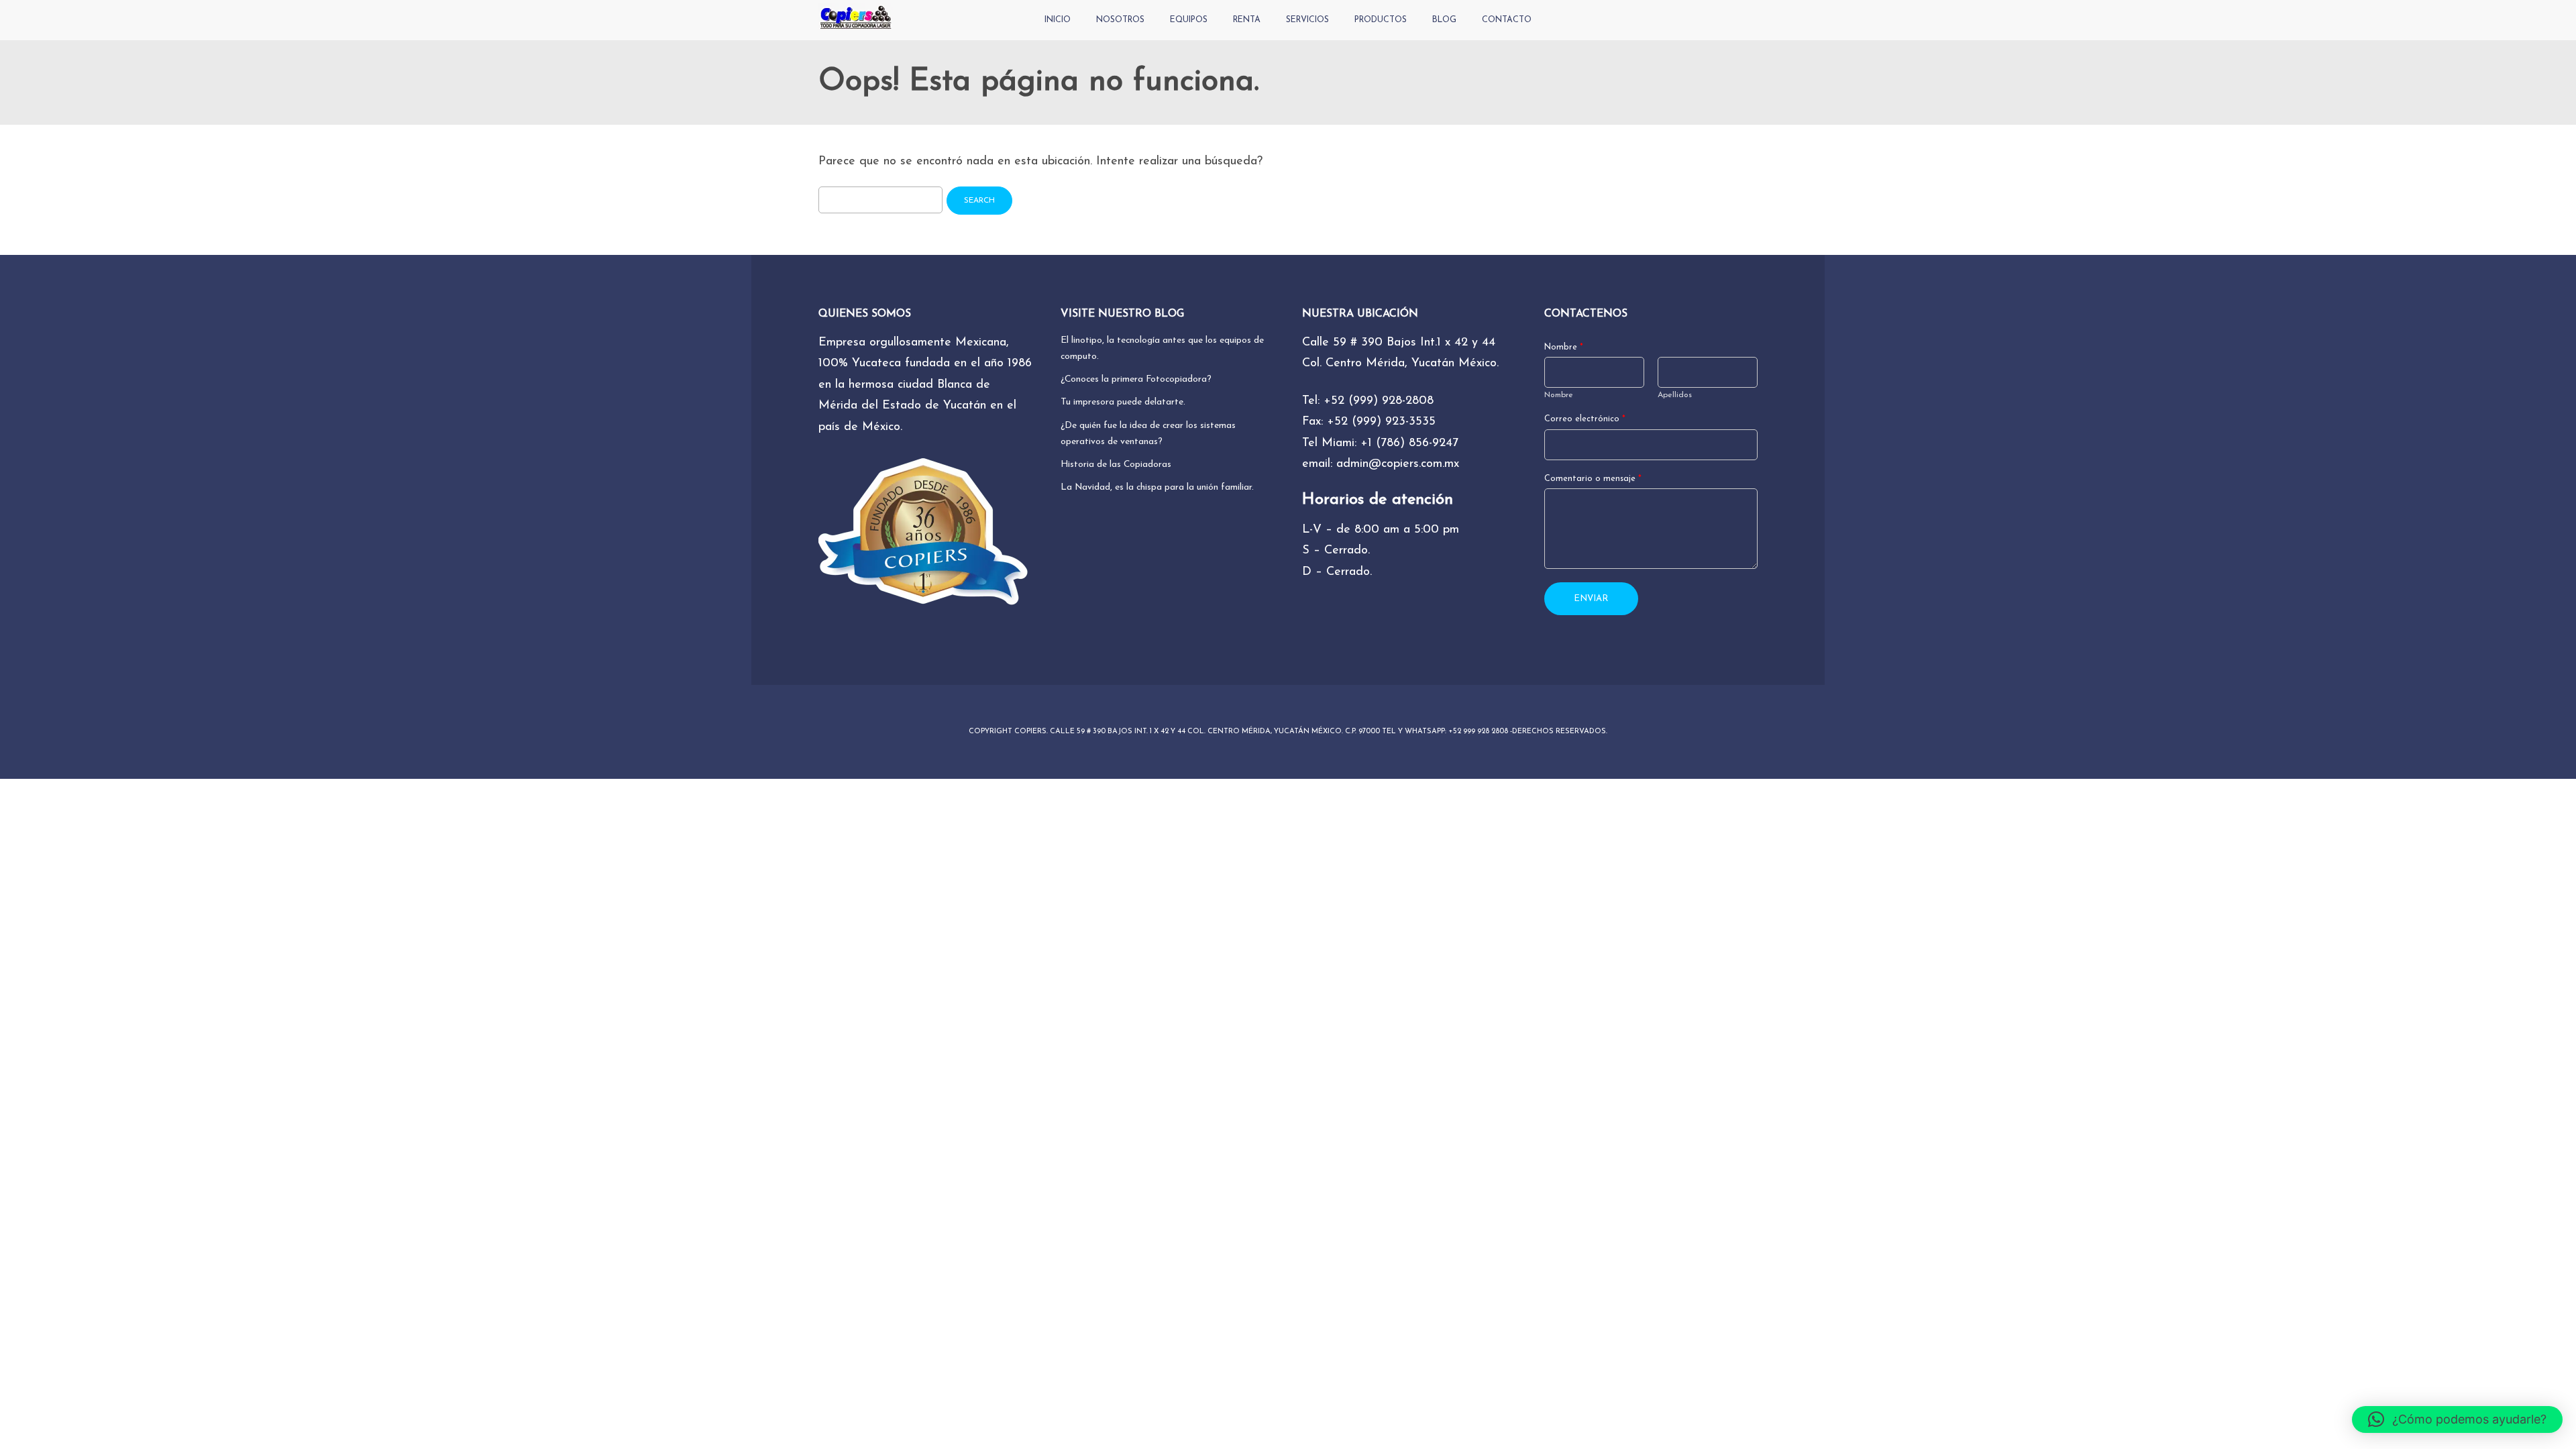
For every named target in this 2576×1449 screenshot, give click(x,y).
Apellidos (1675, 395)
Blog (1444, 20)
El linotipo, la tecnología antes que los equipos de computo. (1162, 348)
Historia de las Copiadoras (1116, 465)
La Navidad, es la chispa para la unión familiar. (1157, 487)
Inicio (1058, 20)
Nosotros (1120, 20)
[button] (2457, 1419)
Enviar (1591, 599)
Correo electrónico (1585, 419)
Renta (1247, 20)
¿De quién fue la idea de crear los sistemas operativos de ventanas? (1148, 434)
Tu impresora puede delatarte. (1123, 402)
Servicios (1307, 20)
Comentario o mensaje (1593, 479)
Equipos (1189, 20)
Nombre (1564, 347)
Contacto (1507, 20)
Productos (1381, 20)
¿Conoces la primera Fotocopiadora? (1136, 379)
